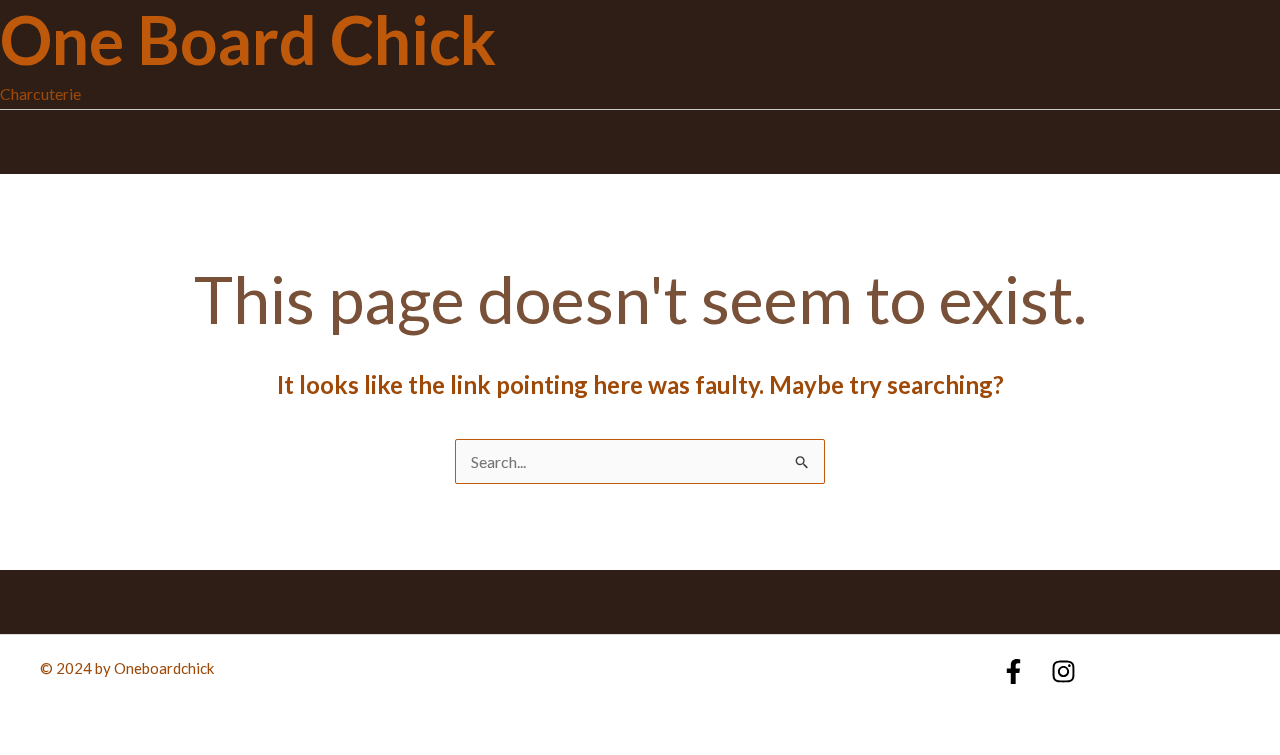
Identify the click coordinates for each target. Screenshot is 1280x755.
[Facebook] (1013, 671)
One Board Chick (248, 39)
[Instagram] (1063, 671)
